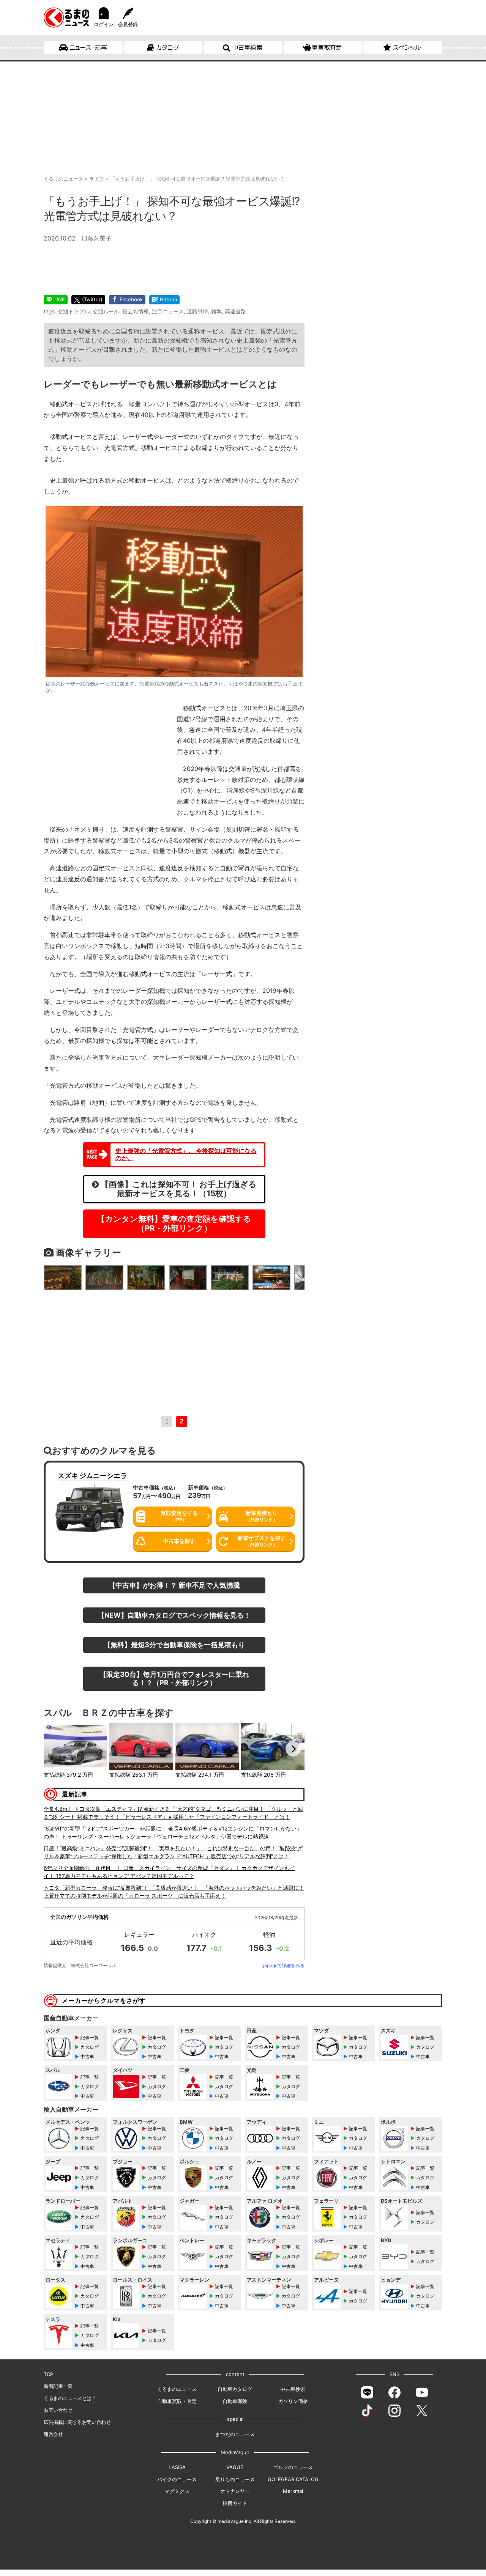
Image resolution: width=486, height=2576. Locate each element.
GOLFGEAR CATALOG (293, 2479)
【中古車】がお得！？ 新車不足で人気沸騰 (174, 1585)
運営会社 (53, 2434)
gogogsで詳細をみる (283, 1965)
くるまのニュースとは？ (70, 2398)
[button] (55, 1749)
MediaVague (235, 2452)
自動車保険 (235, 2401)
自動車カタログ (235, 2389)
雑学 (216, 311)
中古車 (87, 2056)
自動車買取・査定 (177, 2401)
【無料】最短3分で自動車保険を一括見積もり (174, 1645)
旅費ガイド (235, 2503)
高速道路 (235, 311)
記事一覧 (90, 2037)
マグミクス (177, 2491)
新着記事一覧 (58, 2386)
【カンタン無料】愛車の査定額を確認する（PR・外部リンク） (174, 1224)
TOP (48, 2374)
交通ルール (106, 311)
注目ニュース (168, 311)
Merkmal (293, 2491)
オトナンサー (235, 2491)
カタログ (168, 47)
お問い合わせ (58, 2410)
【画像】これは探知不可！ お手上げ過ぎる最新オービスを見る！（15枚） (178, 1189)
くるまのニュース (177, 2389)
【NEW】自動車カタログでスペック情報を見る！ (174, 1615)
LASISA (177, 2467)
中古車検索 (247, 47)
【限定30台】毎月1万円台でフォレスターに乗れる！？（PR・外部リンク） (174, 1678)
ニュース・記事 (88, 47)
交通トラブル (74, 311)
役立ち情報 (136, 311)
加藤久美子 (96, 238)
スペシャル (407, 47)
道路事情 (197, 311)
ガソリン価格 (293, 2401)
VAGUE (235, 2467)
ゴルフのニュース (293, 2467)
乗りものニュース (235, 2479)
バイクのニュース (177, 2479)
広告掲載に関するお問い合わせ (77, 2422)
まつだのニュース (235, 2434)
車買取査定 (327, 47)
